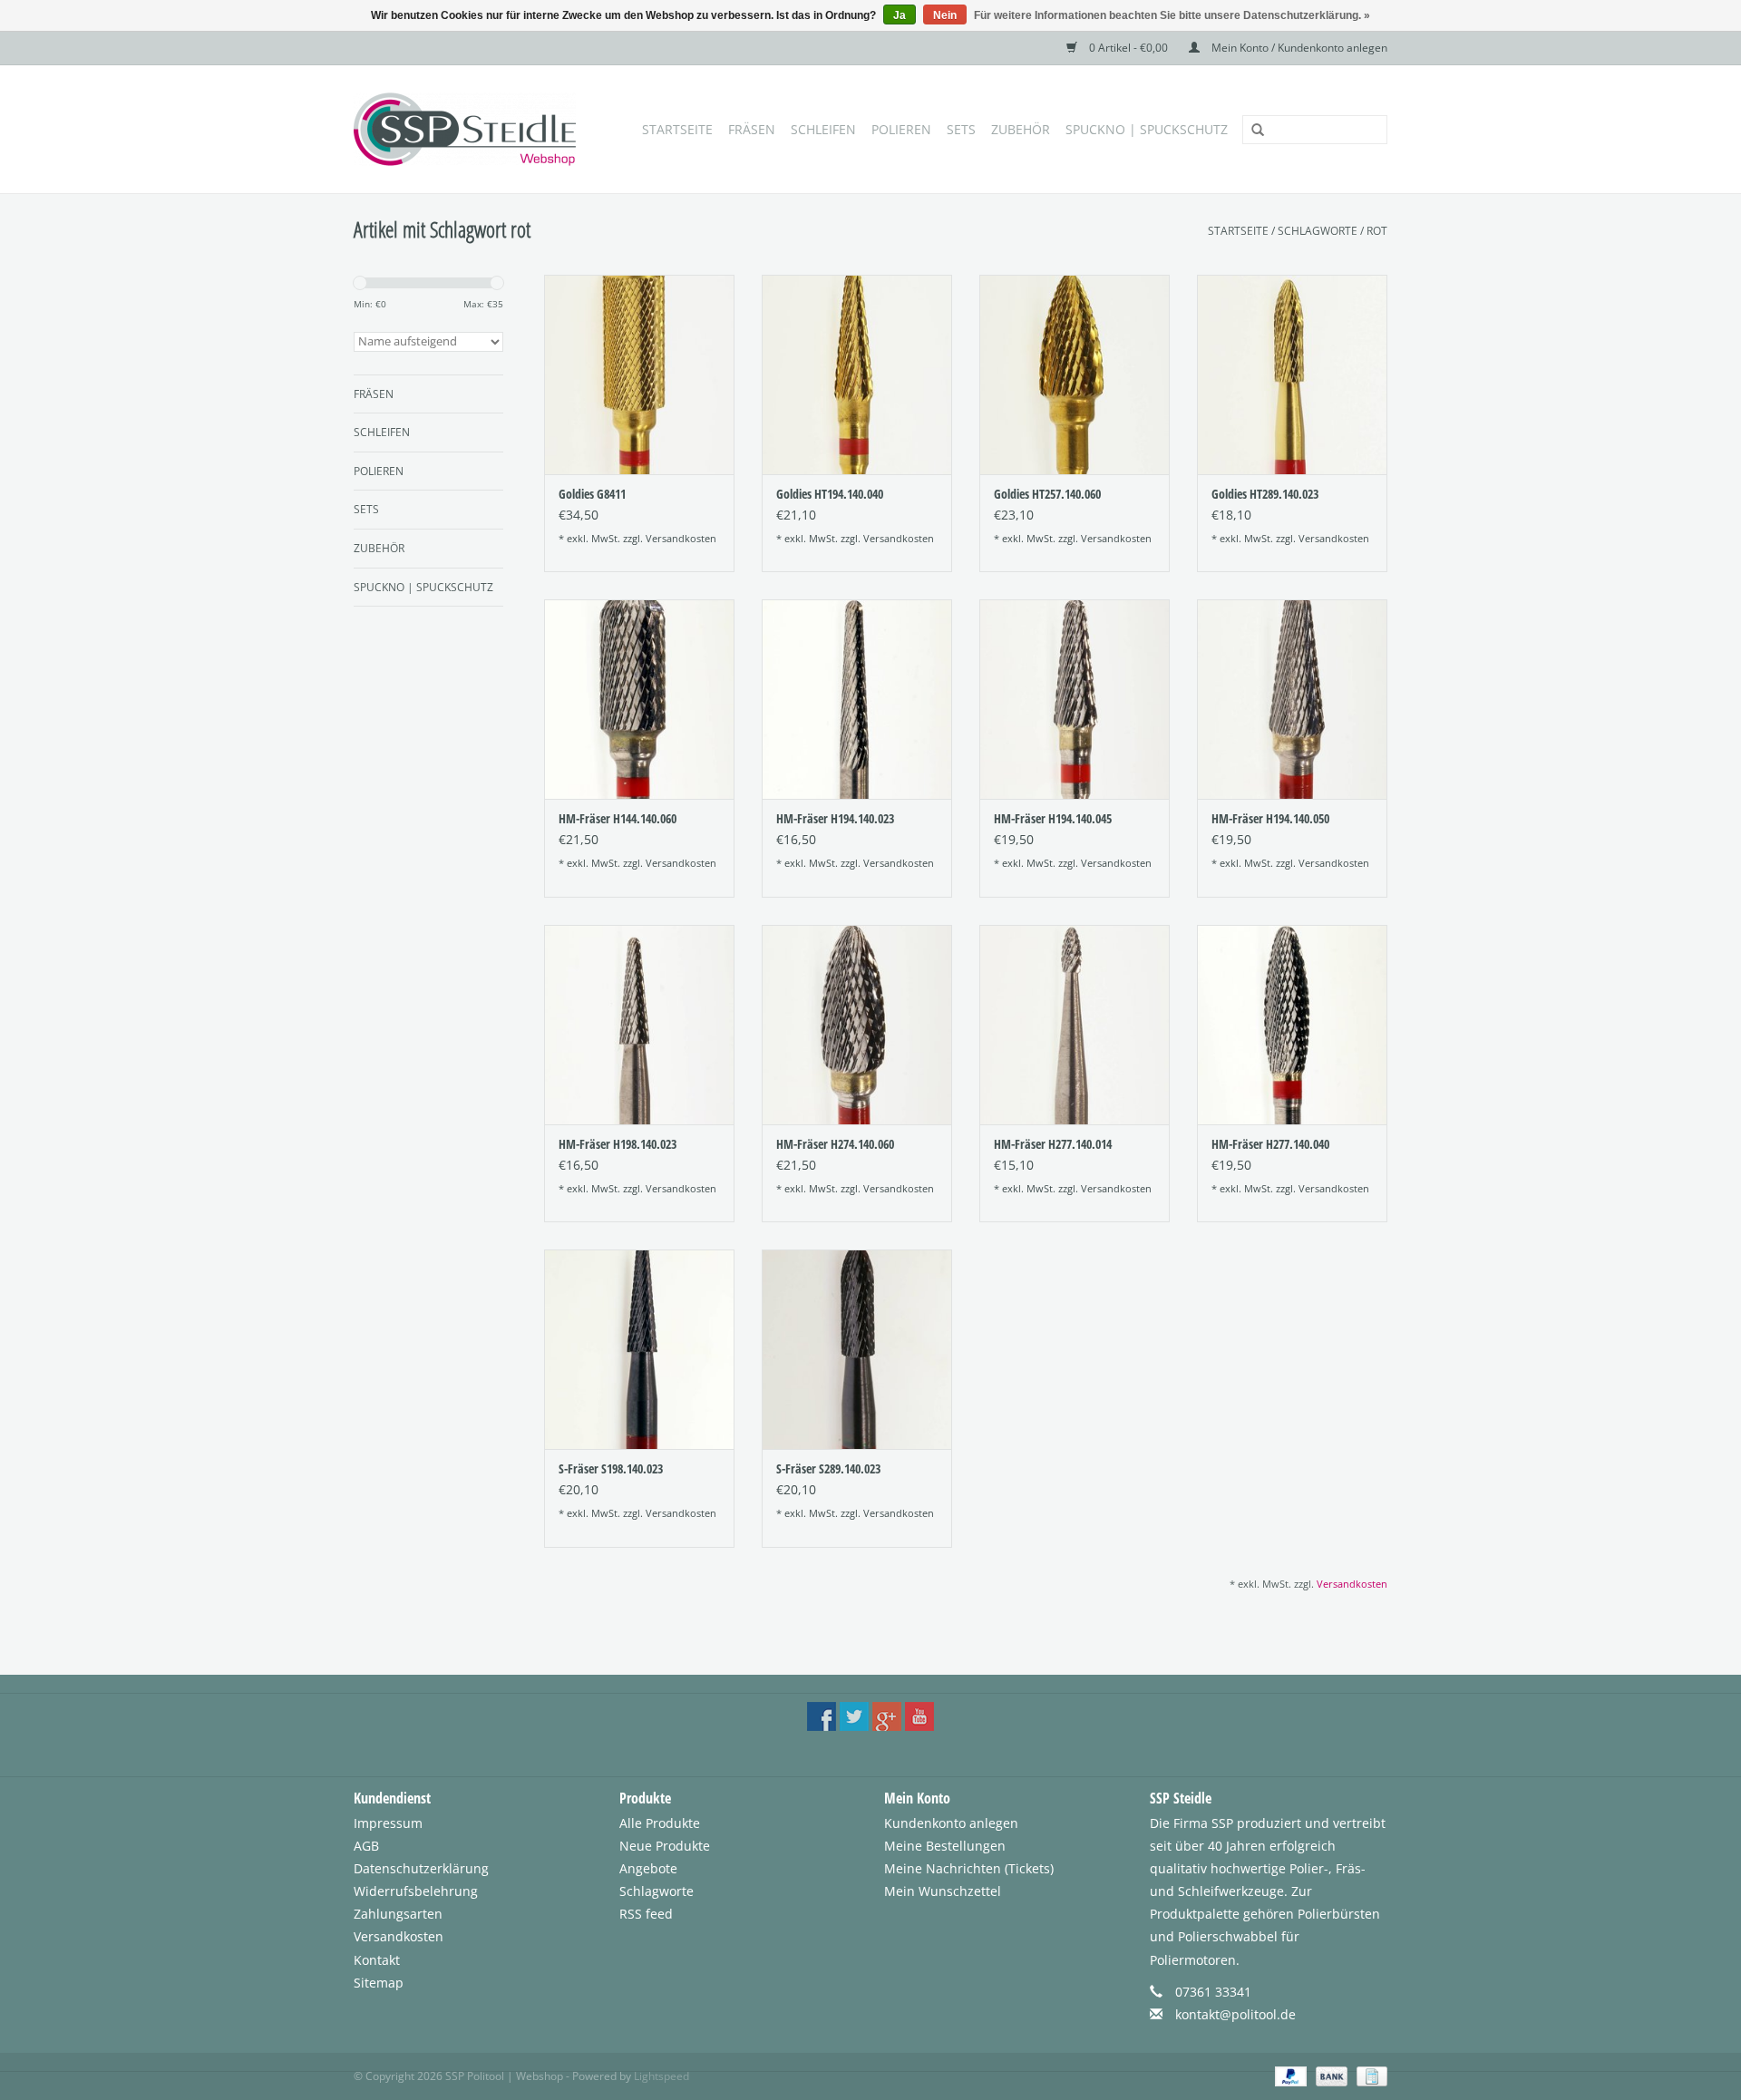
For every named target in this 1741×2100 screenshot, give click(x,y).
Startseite (677, 129)
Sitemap (379, 1983)
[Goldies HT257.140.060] (1075, 374)
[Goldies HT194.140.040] (857, 374)
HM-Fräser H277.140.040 (1270, 1144)
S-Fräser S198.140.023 (611, 1468)
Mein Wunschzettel (943, 1891)
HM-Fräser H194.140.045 (1053, 818)
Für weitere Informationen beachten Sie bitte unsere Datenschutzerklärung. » (1172, 15)
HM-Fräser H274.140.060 (835, 1144)
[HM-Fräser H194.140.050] (1292, 699)
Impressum (388, 1823)
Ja (900, 15)
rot (1377, 231)
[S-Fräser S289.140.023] (857, 1349)
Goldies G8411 (592, 494)
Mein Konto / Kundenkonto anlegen (1298, 48)
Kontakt (377, 1960)
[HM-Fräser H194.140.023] (857, 699)
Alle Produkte (660, 1823)
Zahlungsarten (398, 1914)
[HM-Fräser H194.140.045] (1075, 699)
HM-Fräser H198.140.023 (618, 1144)
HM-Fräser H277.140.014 (1053, 1144)
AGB (366, 1846)
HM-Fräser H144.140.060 (618, 818)
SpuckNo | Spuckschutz (1147, 129)
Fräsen (752, 129)
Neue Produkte (665, 1846)
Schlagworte (1318, 231)
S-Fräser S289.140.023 (828, 1468)
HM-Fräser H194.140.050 (1270, 818)
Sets (961, 129)
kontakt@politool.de (1235, 2014)
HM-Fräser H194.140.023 (835, 818)
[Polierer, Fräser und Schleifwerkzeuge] (470, 129)
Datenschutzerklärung (421, 1868)
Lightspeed (661, 2076)
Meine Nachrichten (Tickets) (969, 1868)
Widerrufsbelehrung (416, 1891)
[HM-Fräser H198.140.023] (639, 1025)
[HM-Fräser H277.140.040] (1292, 1025)
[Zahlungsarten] (1289, 2075)
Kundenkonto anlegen (951, 1823)
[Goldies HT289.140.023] (1292, 374)
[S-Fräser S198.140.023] (639, 1349)
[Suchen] (1251, 131)
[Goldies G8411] (639, 374)
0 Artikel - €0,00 (1128, 48)
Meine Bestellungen (945, 1846)
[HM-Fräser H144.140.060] (639, 699)
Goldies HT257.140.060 (1047, 494)
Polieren (901, 129)
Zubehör (1021, 129)
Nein (945, 15)
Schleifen (823, 129)
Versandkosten (681, 538)
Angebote (648, 1868)
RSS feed (646, 1914)
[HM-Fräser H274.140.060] (857, 1025)
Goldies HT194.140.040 (830, 494)
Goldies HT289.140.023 (1265, 494)
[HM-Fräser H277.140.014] (1075, 1025)
